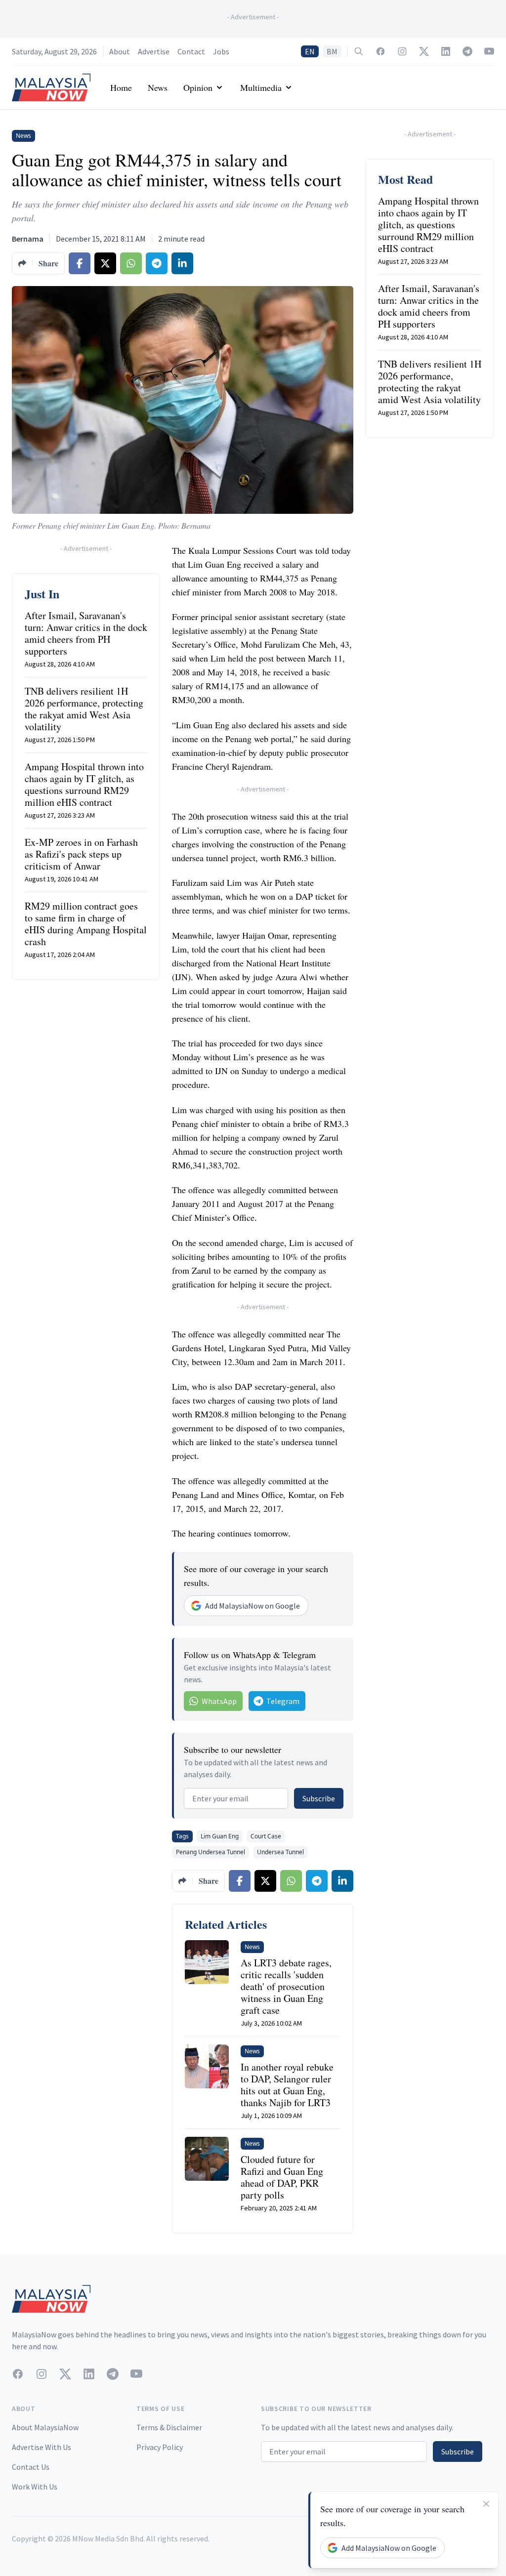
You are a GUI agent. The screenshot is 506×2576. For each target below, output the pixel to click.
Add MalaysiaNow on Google (253, 1606)
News (158, 87)
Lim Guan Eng (220, 1836)
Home (121, 87)
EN (310, 51)
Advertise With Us (42, 2447)
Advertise (154, 51)
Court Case (266, 1836)
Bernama (28, 239)
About (120, 51)
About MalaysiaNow (45, 2427)
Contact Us (31, 2467)
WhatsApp (219, 1701)
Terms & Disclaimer (169, 2427)
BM (332, 51)
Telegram (283, 1701)
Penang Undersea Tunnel (211, 1852)
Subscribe (319, 1798)
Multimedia (261, 87)
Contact (191, 51)
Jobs (221, 51)
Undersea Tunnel (280, 1852)
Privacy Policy (160, 2447)
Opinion (198, 87)
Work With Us (35, 2487)
